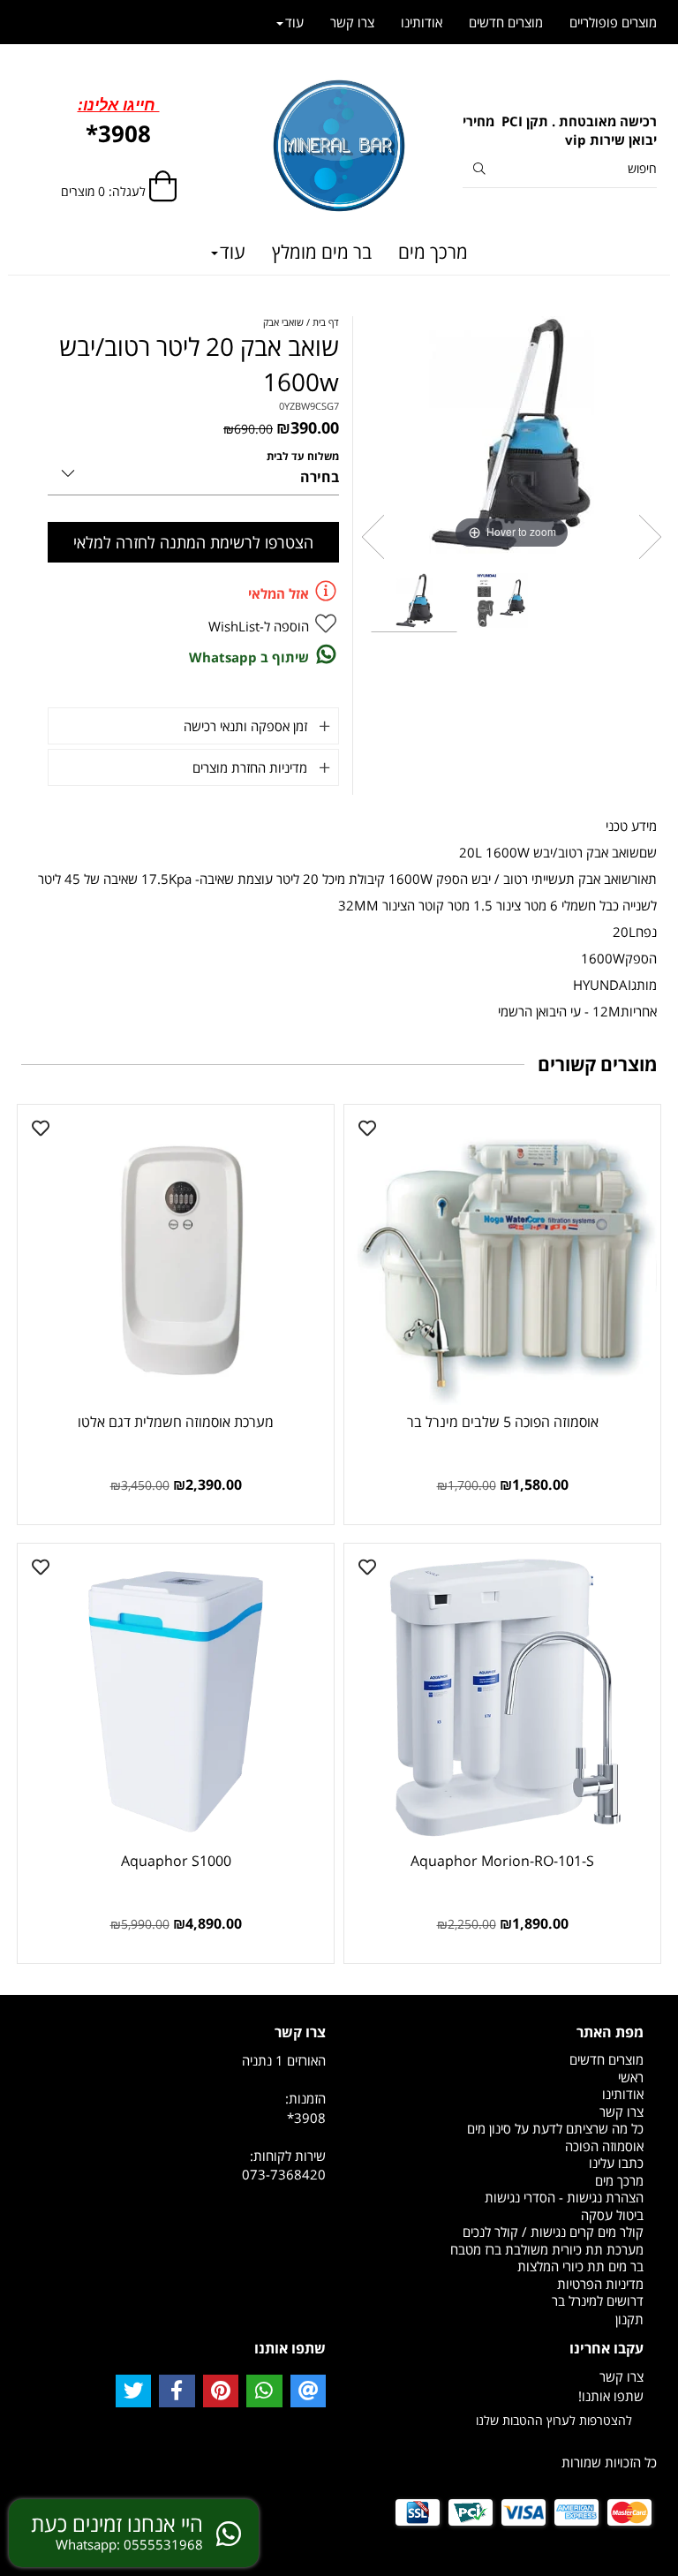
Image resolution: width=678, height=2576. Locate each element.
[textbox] (560, 131)
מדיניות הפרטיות (600, 2284)
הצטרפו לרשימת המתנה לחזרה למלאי (193, 542)
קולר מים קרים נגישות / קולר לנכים (553, 2232)
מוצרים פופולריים (613, 22)
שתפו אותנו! (611, 2396)
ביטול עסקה (612, 2215)
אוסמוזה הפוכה (604, 2146)
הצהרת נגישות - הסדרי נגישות (564, 2197)
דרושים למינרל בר (598, 2300)
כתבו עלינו (616, 2163)
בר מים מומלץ (322, 252)
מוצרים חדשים (506, 22)
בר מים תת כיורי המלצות (580, 2266)
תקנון (629, 2319)
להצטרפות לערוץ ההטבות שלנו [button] (554, 2420)
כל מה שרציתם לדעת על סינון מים (555, 2128)
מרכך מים (433, 252)
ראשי (631, 2077)
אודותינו (422, 22)
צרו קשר (352, 22)
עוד (233, 252)
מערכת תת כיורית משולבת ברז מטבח (547, 2249)
